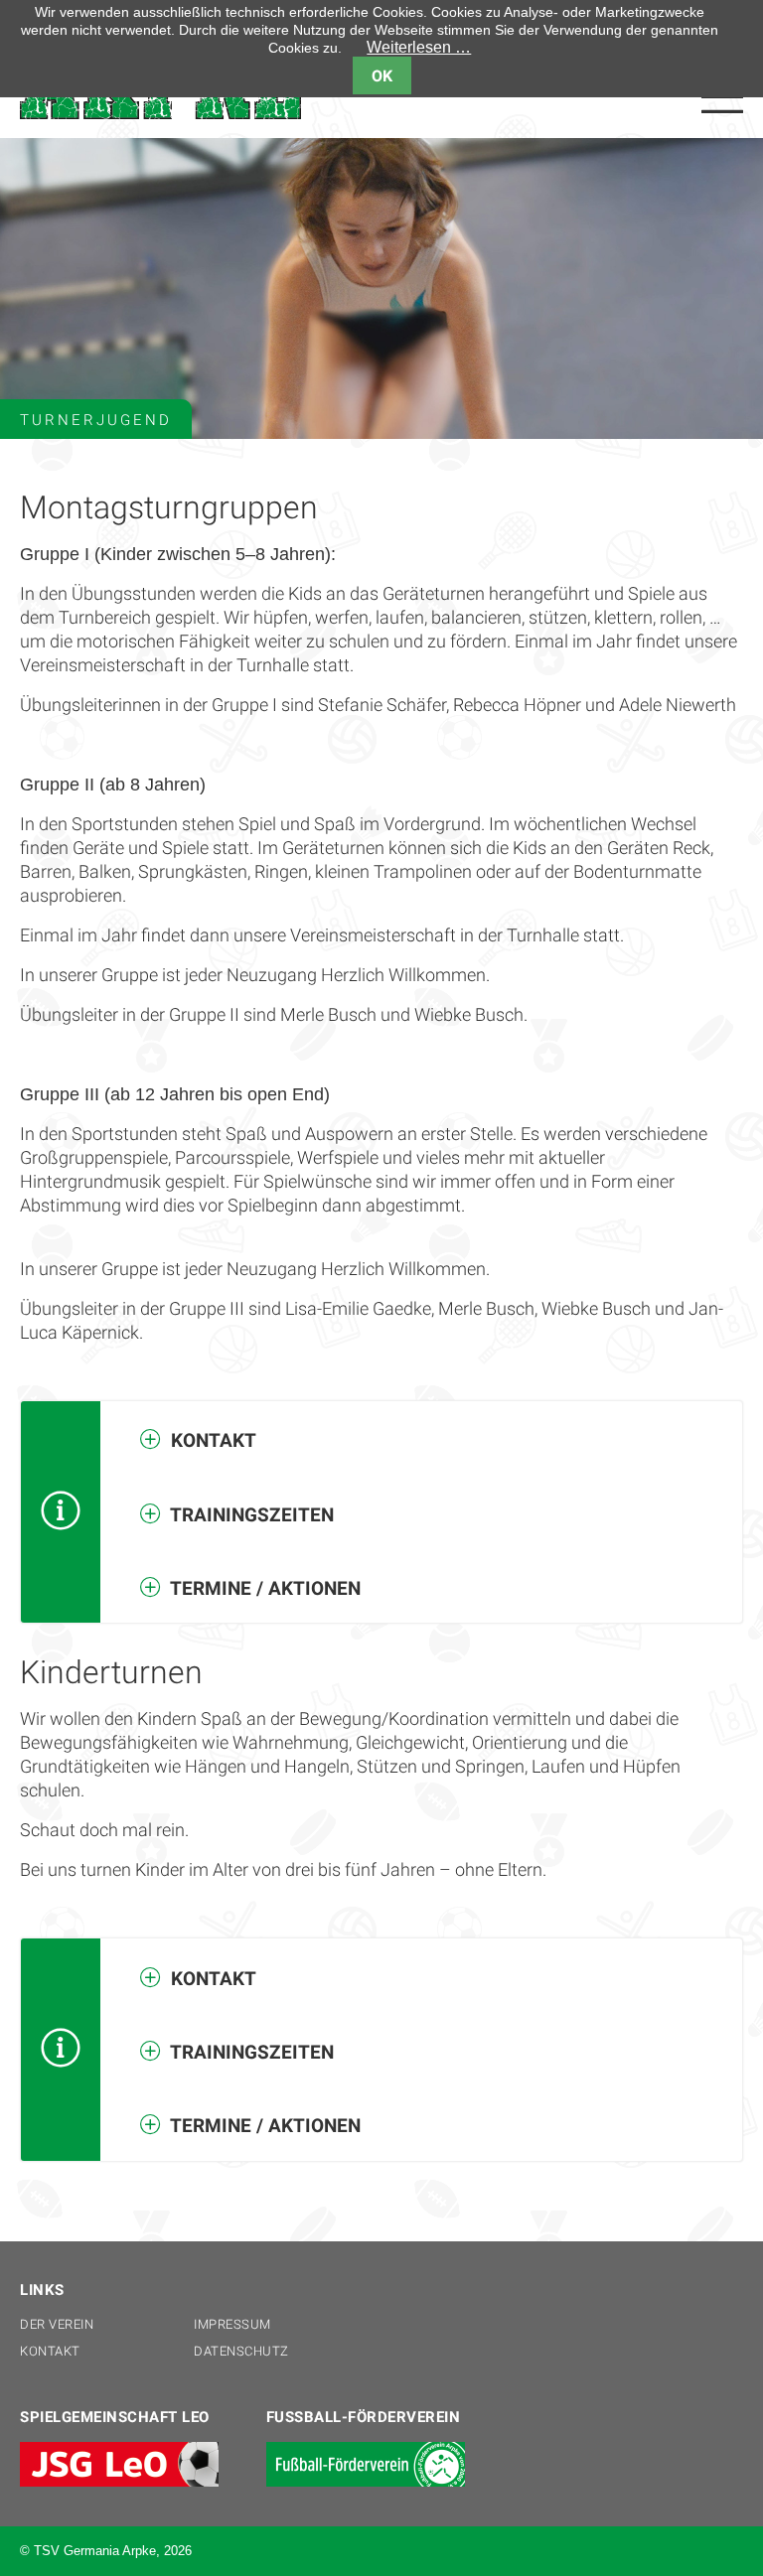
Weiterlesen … (419, 47)
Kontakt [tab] (211, 1440)
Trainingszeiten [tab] (250, 1515)
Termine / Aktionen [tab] (263, 1588)
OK (382, 76)
